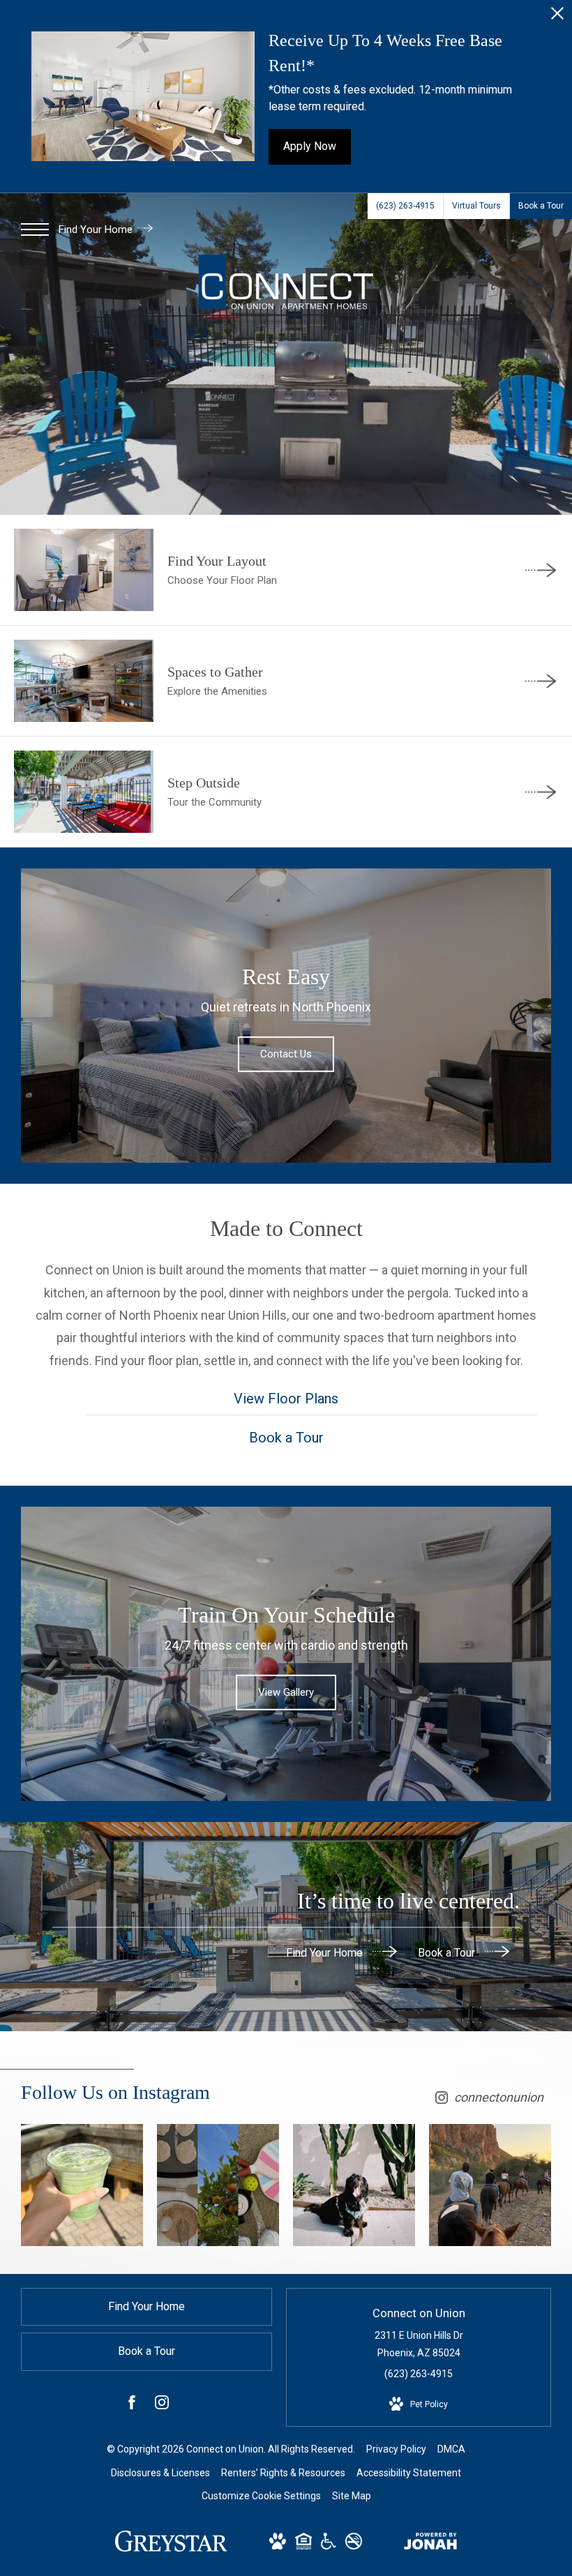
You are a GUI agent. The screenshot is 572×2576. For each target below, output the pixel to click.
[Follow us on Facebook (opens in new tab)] (132, 2405)
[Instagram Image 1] (82, 2185)
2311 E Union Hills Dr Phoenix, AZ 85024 (419, 2344)
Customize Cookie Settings (261, 2496)
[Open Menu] (35, 229)
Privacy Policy (396, 2449)
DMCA (451, 2449)
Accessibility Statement (409, 2473)
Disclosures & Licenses (160, 2473)
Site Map (352, 2496)
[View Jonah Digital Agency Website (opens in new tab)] (430, 2544)
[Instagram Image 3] (354, 2185)
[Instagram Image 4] (490, 2185)
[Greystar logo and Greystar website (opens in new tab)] (171, 2548)
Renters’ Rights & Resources (283, 2473)
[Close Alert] (557, 17)
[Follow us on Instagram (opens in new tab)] (162, 2405)
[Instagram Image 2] (218, 2185)
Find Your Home (97, 229)
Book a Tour (448, 1952)
